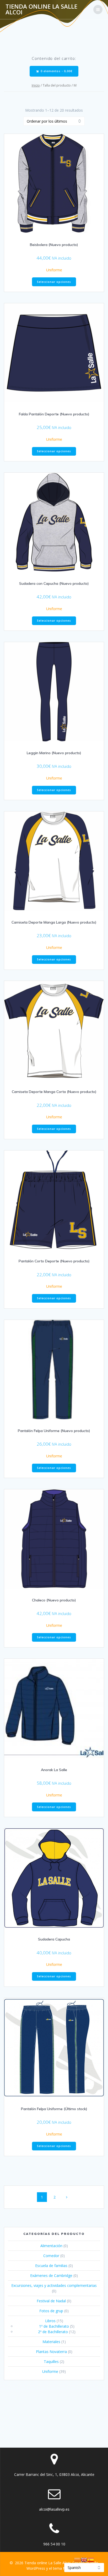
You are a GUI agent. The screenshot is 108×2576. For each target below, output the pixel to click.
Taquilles (51, 2362)
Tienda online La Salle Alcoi (41, 10)
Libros (50, 2321)
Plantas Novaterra (51, 2352)
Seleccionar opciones (54, 282)
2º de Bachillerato (53, 2332)
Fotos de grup (51, 2311)
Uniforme (54, 270)
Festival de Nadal (51, 2301)
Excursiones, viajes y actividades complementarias (54, 2285)
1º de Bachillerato (54, 2326)
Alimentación (51, 2246)
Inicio (36, 85)
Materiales (51, 2342)
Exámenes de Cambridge (51, 2276)
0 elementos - (56, 71)
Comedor (51, 2256)
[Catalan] (77, 2559)
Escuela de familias (51, 2266)
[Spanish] (91, 2559)
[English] (84, 2559)
